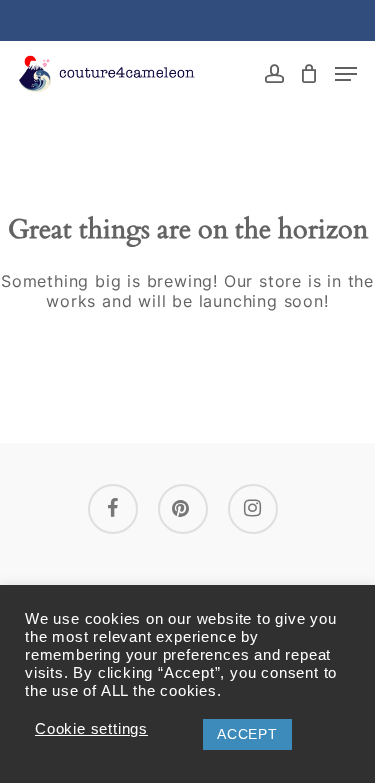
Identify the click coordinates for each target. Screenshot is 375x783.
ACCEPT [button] (247, 734)
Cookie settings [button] (91, 729)
